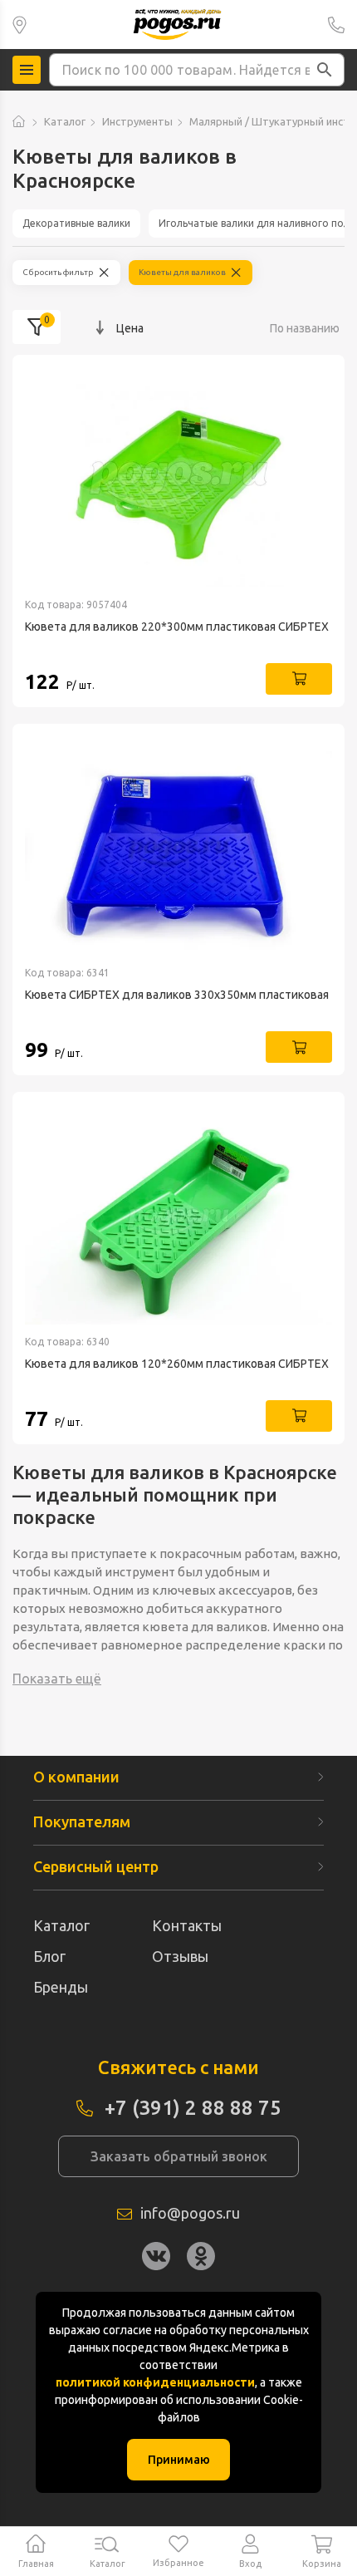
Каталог (65, 121)
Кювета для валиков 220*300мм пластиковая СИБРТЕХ (177, 627)
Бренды (61, 1987)
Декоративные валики (76, 223)
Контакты (187, 1925)
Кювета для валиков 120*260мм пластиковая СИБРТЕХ (177, 1364)
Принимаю (179, 2460)
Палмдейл (20, 25)
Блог (49, 1956)
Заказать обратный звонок (179, 2156)
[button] (325, 70)
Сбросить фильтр (58, 272)
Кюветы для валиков (182, 272)
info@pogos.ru (190, 2213)
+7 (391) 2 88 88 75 (336, 25)
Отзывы (180, 1956)
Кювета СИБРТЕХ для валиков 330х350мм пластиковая (177, 995)
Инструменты (137, 121)
